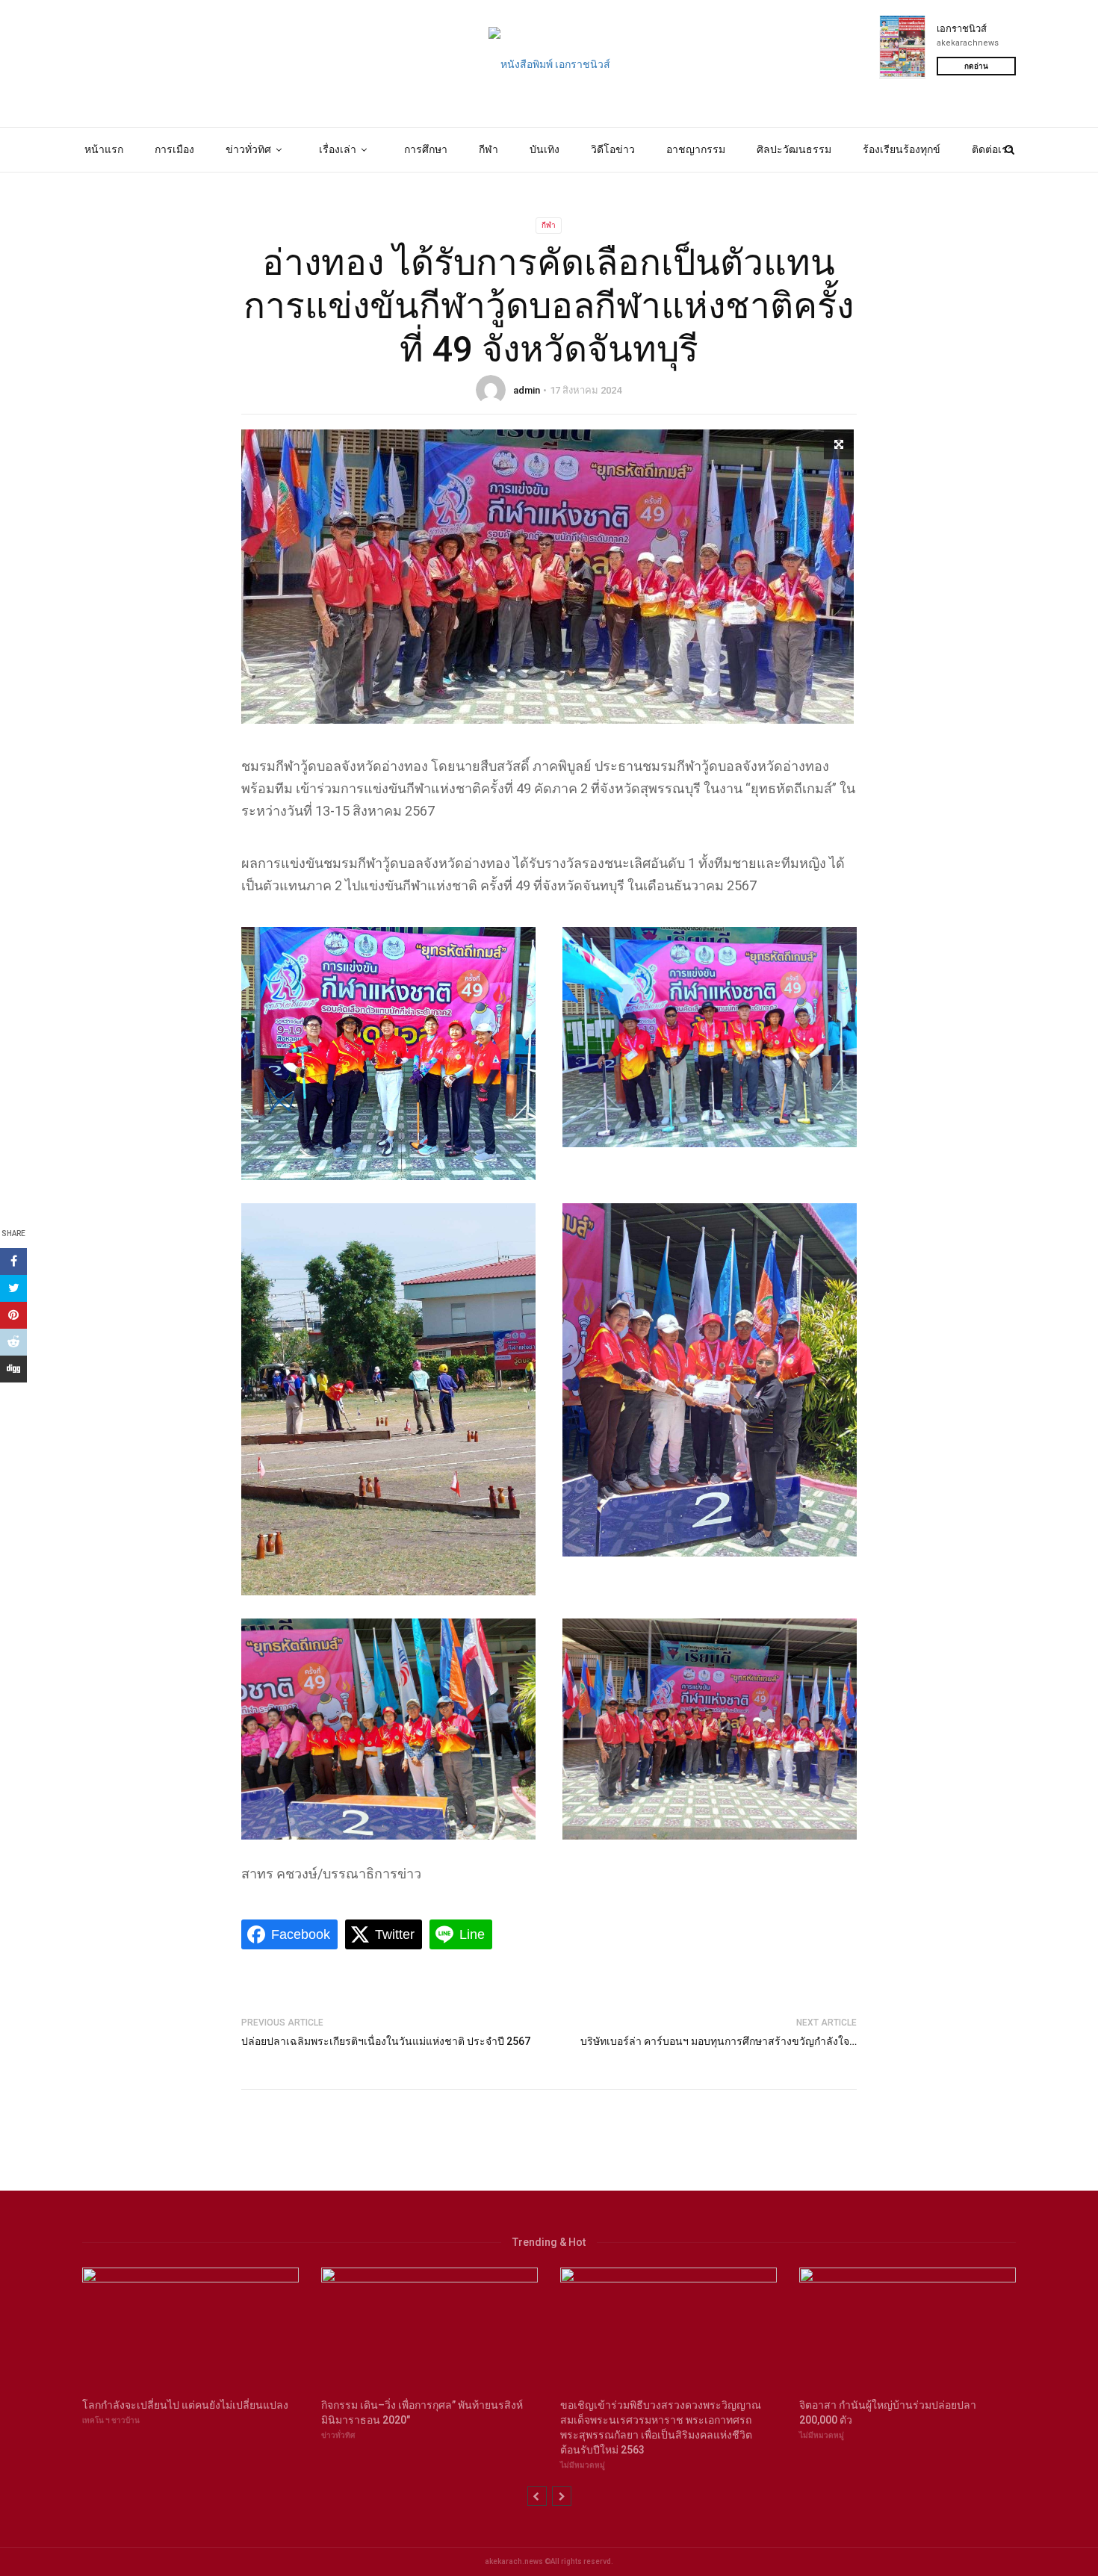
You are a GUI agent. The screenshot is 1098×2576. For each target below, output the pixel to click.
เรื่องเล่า (338, 149)
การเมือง (174, 149)
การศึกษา (426, 149)
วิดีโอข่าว (613, 149)
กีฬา (488, 149)
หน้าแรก (104, 149)
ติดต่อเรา (993, 149)
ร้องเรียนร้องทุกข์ (902, 149)
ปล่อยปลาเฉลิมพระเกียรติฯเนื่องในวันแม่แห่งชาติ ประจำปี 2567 (386, 2041)
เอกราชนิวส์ (962, 29)
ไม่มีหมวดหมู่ (583, 2465)
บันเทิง (545, 149)
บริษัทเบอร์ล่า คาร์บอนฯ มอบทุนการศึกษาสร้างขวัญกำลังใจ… (719, 2041)
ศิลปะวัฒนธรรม (794, 149)
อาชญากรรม (696, 149)
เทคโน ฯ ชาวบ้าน (111, 2420)
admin (527, 390)
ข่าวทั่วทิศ (248, 149)
